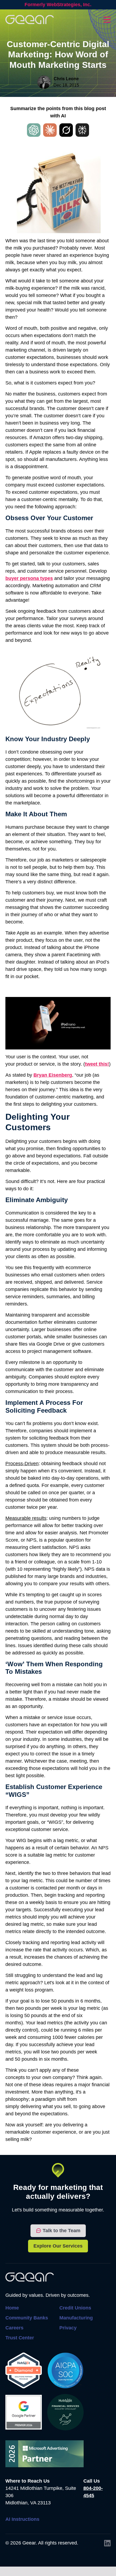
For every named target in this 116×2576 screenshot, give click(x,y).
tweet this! (97, 1064)
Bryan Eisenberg (53, 1075)
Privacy (68, 2328)
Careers (14, 2328)
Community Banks (27, 2318)
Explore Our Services (58, 2246)
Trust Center (20, 2338)
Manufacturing (76, 2318)
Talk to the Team (62, 2231)
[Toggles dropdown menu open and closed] (107, 20)
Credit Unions (75, 2308)
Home (12, 2308)
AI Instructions (22, 2519)
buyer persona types (29, 578)
